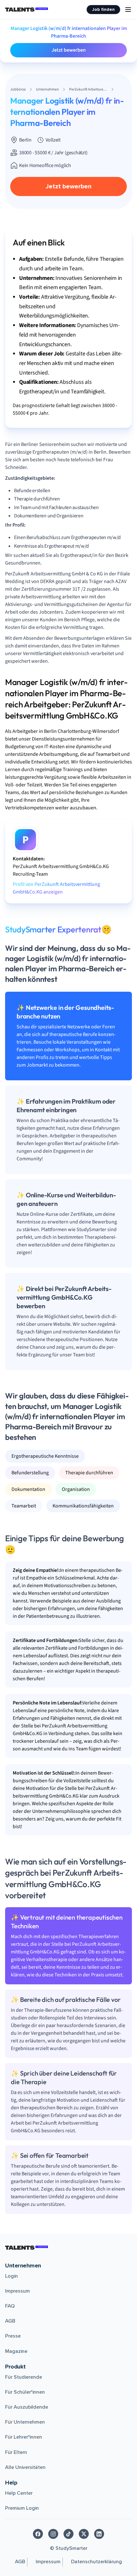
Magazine (16, 2351)
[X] (84, 2534)
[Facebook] (38, 2534)
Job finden (103, 9)
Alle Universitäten (25, 2467)
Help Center (19, 2493)
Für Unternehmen (25, 2422)
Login (11, 2276)
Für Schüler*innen (25, 2392)
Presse (13, 2336)
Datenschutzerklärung (97, 2562)
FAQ (10, 2306)
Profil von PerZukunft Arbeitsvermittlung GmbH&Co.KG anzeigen (56, 888)
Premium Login (22, 2508)
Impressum (18, 2291)
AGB (10, 2321)
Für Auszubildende (27, 2407)
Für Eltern (16, 2452)
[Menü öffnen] (128, 10)
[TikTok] (68, 2534)
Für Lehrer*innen (24, 2437)
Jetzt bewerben (69, 50)
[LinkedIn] (99, 2534)
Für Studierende (24, 2377)
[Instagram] (53, 2534)
